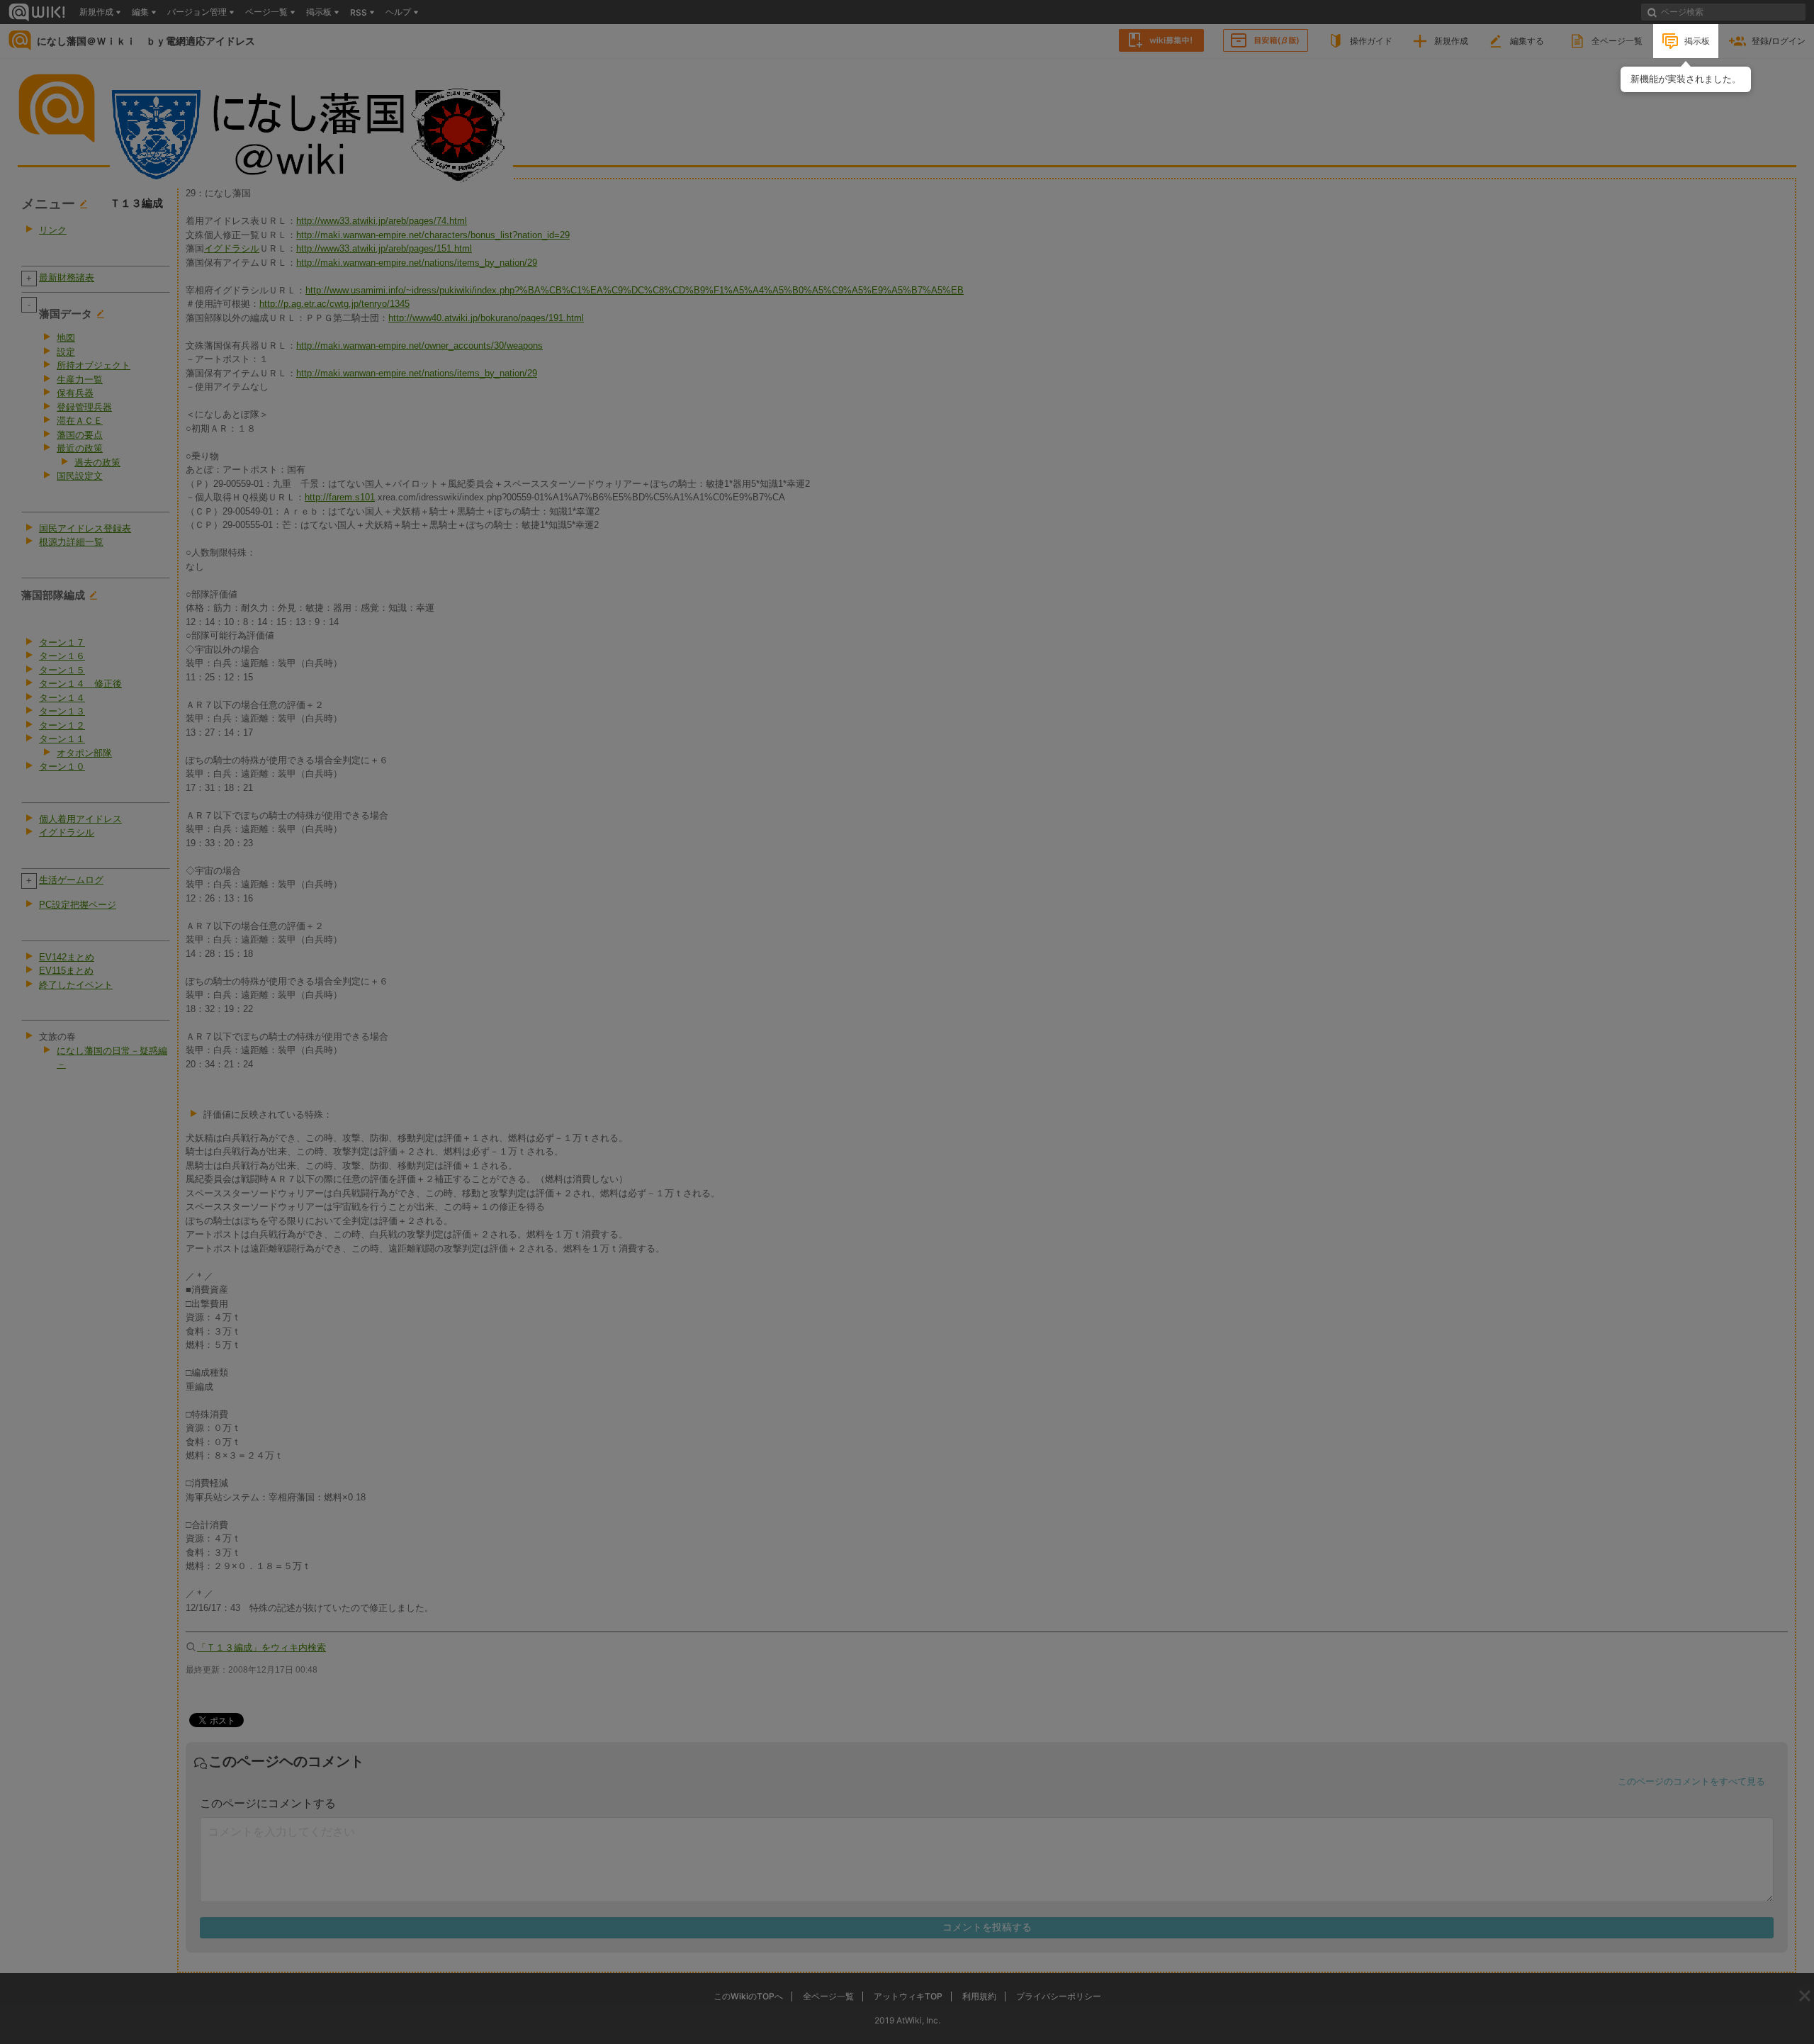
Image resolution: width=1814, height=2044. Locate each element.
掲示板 (1697, 41)
